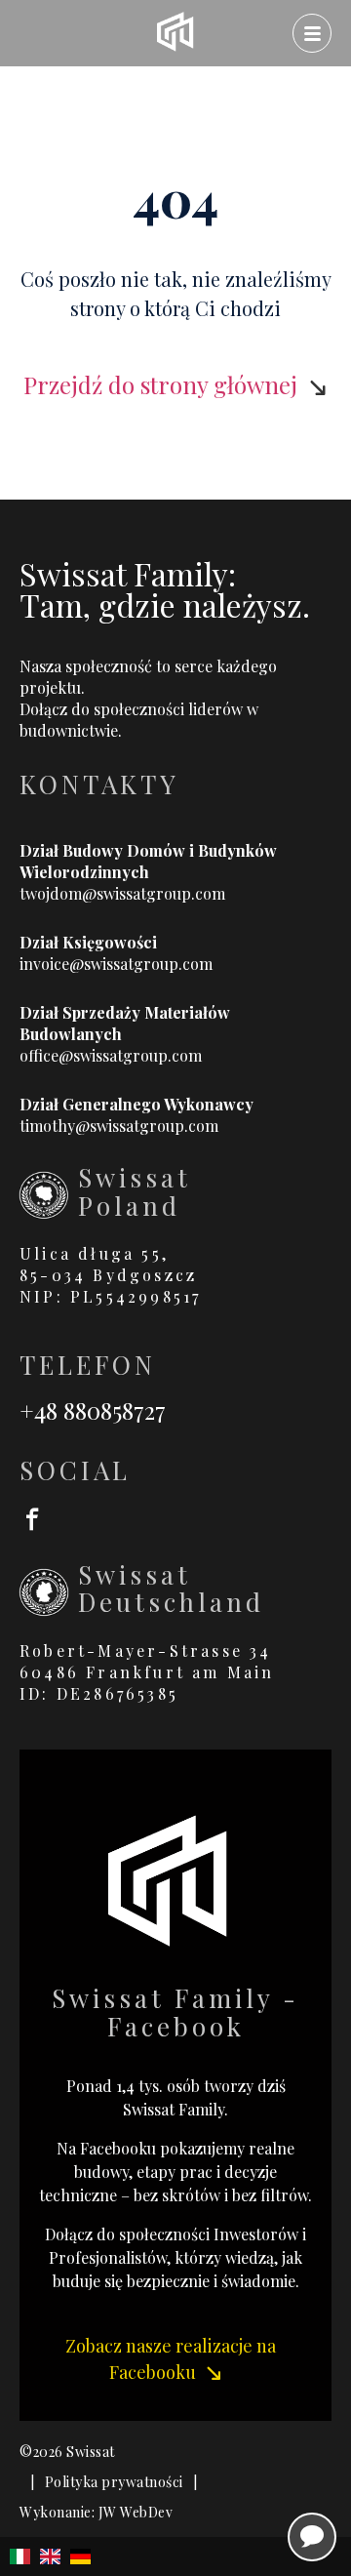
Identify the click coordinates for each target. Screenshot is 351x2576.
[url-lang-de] (80, 2556)
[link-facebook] (175, 1518)
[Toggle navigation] (312, 33)
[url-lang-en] (50, 2556)
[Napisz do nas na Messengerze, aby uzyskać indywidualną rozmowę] (312, 2537)
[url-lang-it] (20, 2556)
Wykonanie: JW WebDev (96, 2512)
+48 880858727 (93, 1410)
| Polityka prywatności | (114, 2482)
